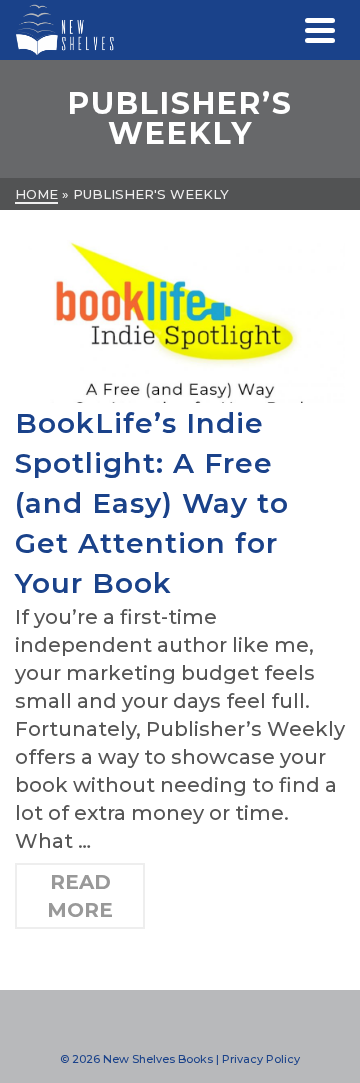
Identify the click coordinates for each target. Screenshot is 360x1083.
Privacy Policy (261, 1059)
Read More (80, 896)
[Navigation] (320, 30)
